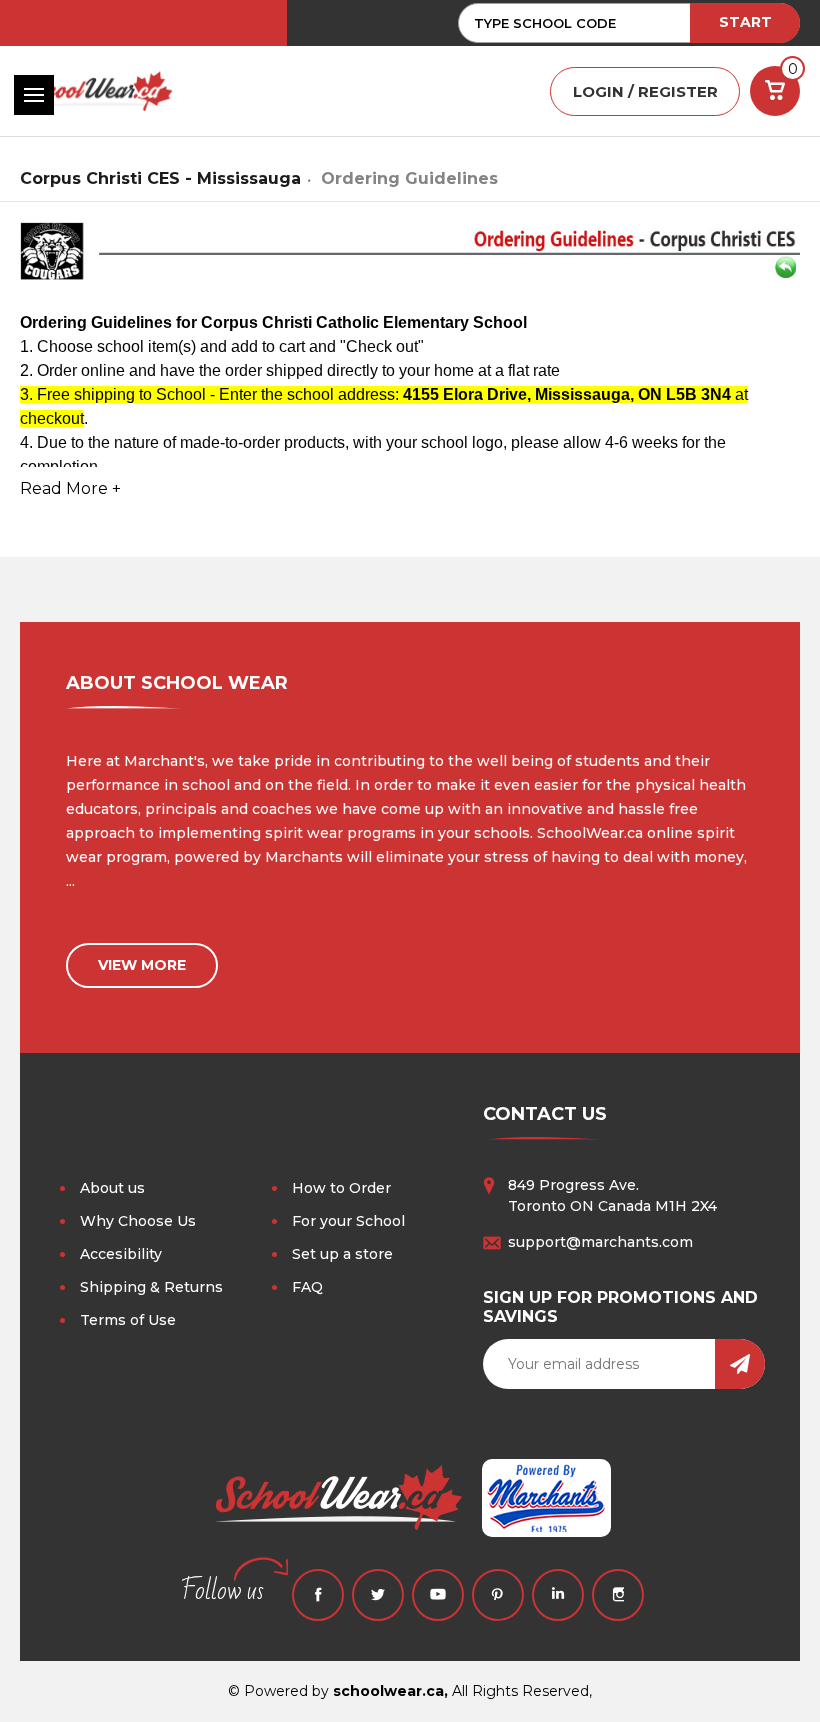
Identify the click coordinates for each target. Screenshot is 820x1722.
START (745, 22)
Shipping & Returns (151, 1287)
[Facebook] (318, 1595)
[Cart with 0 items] (775, 91)
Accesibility (121, 1254)
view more (142, 965)
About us (112, 1188)
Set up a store (342, 1254)
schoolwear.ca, (390, 1691)
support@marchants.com (600, 1242)
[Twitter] (378, 1595)
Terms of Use (128, 1320)
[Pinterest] (498, 1595)
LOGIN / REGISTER (645, 91)
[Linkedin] (558, 1595)
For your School (348, 1221)
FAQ (307, 1287)
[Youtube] (438, 1595)
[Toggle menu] (34, 95)
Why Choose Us (138, 1221)
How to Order (341, 1188)
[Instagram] (618, 1595)
